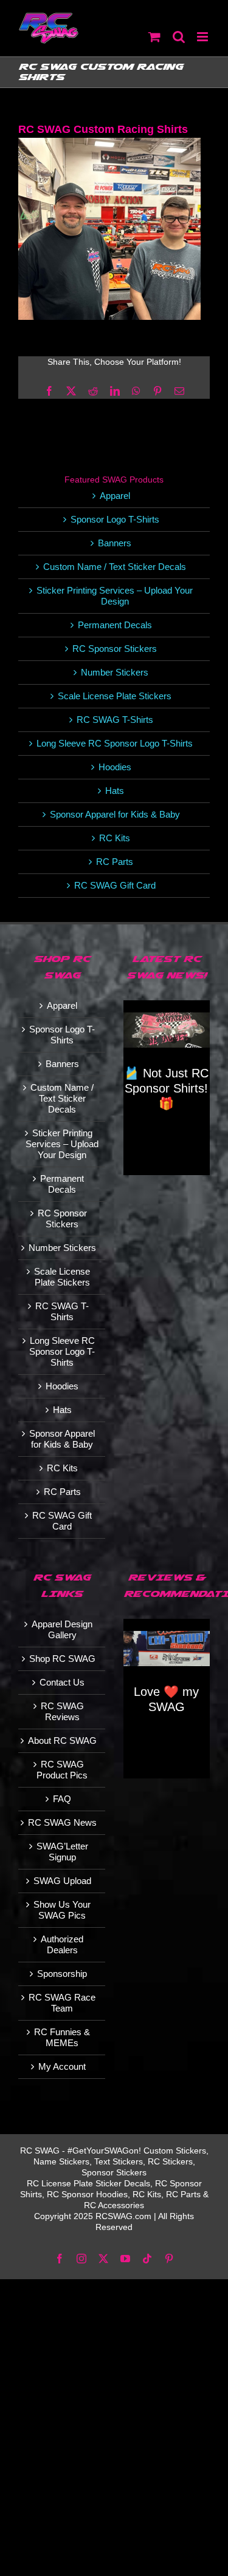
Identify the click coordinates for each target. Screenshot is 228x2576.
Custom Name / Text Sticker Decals (115, 567)
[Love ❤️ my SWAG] (167, 1649)
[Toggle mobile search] (179, 37)
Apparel (115, 496)
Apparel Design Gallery (62, 1629)
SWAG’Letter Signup (62, 1852)
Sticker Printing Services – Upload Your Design (115, 596)
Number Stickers (115, 672)
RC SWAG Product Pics (62, 1770)
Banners (115, 543)
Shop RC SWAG (62, 1659)
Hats (115, 791)
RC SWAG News (62, 1822)
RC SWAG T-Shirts (115, 720)
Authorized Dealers (62, 1944)
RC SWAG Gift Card (115, 885)
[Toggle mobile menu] (203, 37)
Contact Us (62, 1682)
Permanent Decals (115, 625)
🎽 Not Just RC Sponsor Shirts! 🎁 (166, 1088)
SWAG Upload (62, 1881)
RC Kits (115, 838)
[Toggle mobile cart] (154, 37)
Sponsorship (62, 1974)
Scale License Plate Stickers (115, 696)
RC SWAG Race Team (62, 2003)
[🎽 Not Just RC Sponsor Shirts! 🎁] (167, 1030)
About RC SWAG (62, 1740)
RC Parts (115, 862)
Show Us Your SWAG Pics (62, 1910)
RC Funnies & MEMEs (62, 2037)
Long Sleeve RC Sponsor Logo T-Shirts (115, 743)
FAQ (62, 1799)
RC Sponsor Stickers (115, 649)
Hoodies (115, 767)
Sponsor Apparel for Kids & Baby (115, 814)
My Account (62, 2066)
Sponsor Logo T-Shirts (115, 519)
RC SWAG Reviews (62, 1711)
